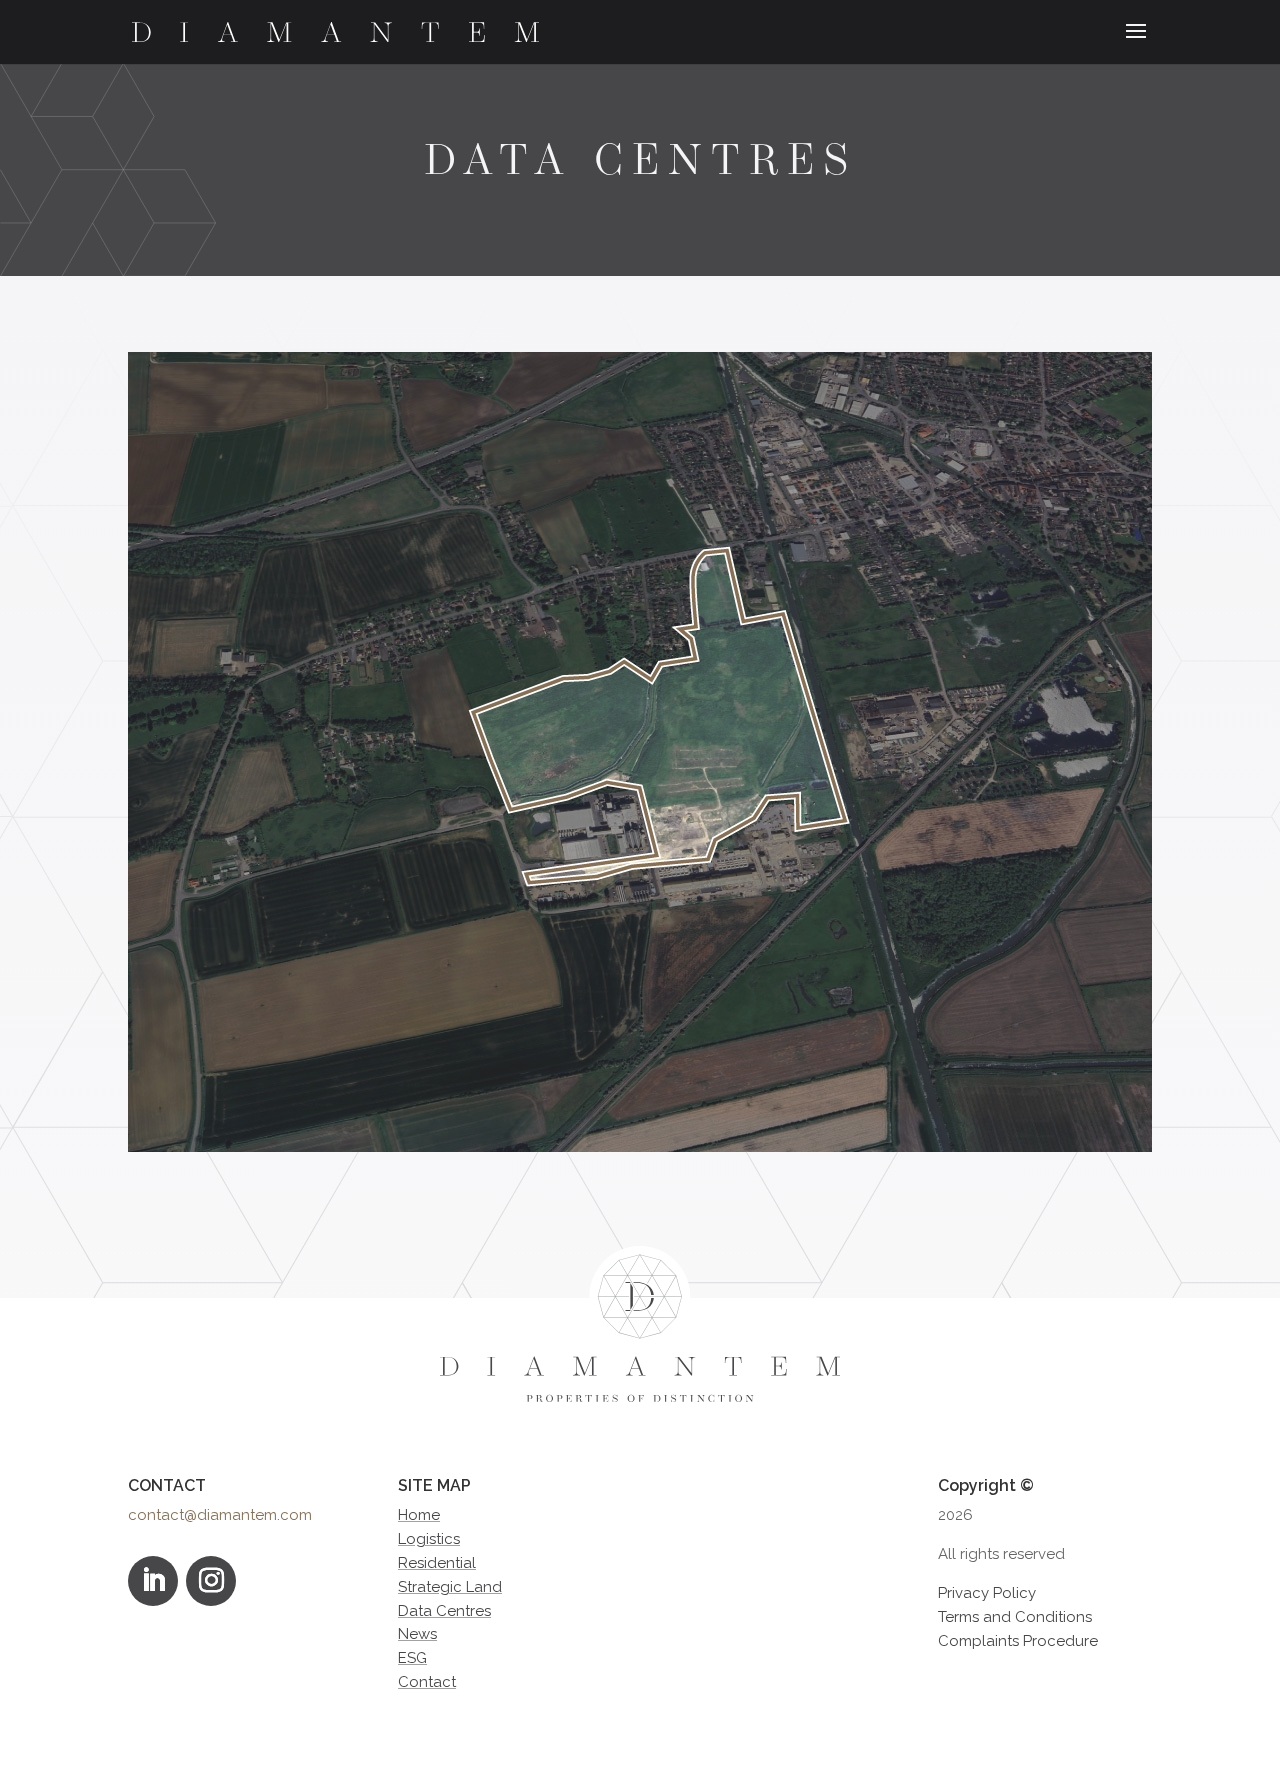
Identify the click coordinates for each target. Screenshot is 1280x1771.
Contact (427, 1682)
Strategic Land (450, 1587)
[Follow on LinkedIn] (153, 1581)
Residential (437, 1563)
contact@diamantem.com (220, 1515)
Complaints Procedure (1018, 1641)
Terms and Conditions (1015, 1617)
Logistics (429, 1539)
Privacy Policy (987, 1593)
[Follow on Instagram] (211, 1581)
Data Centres (444, 1611)
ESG (412, 1658)
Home (419, 1515)
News (417, 1634)
